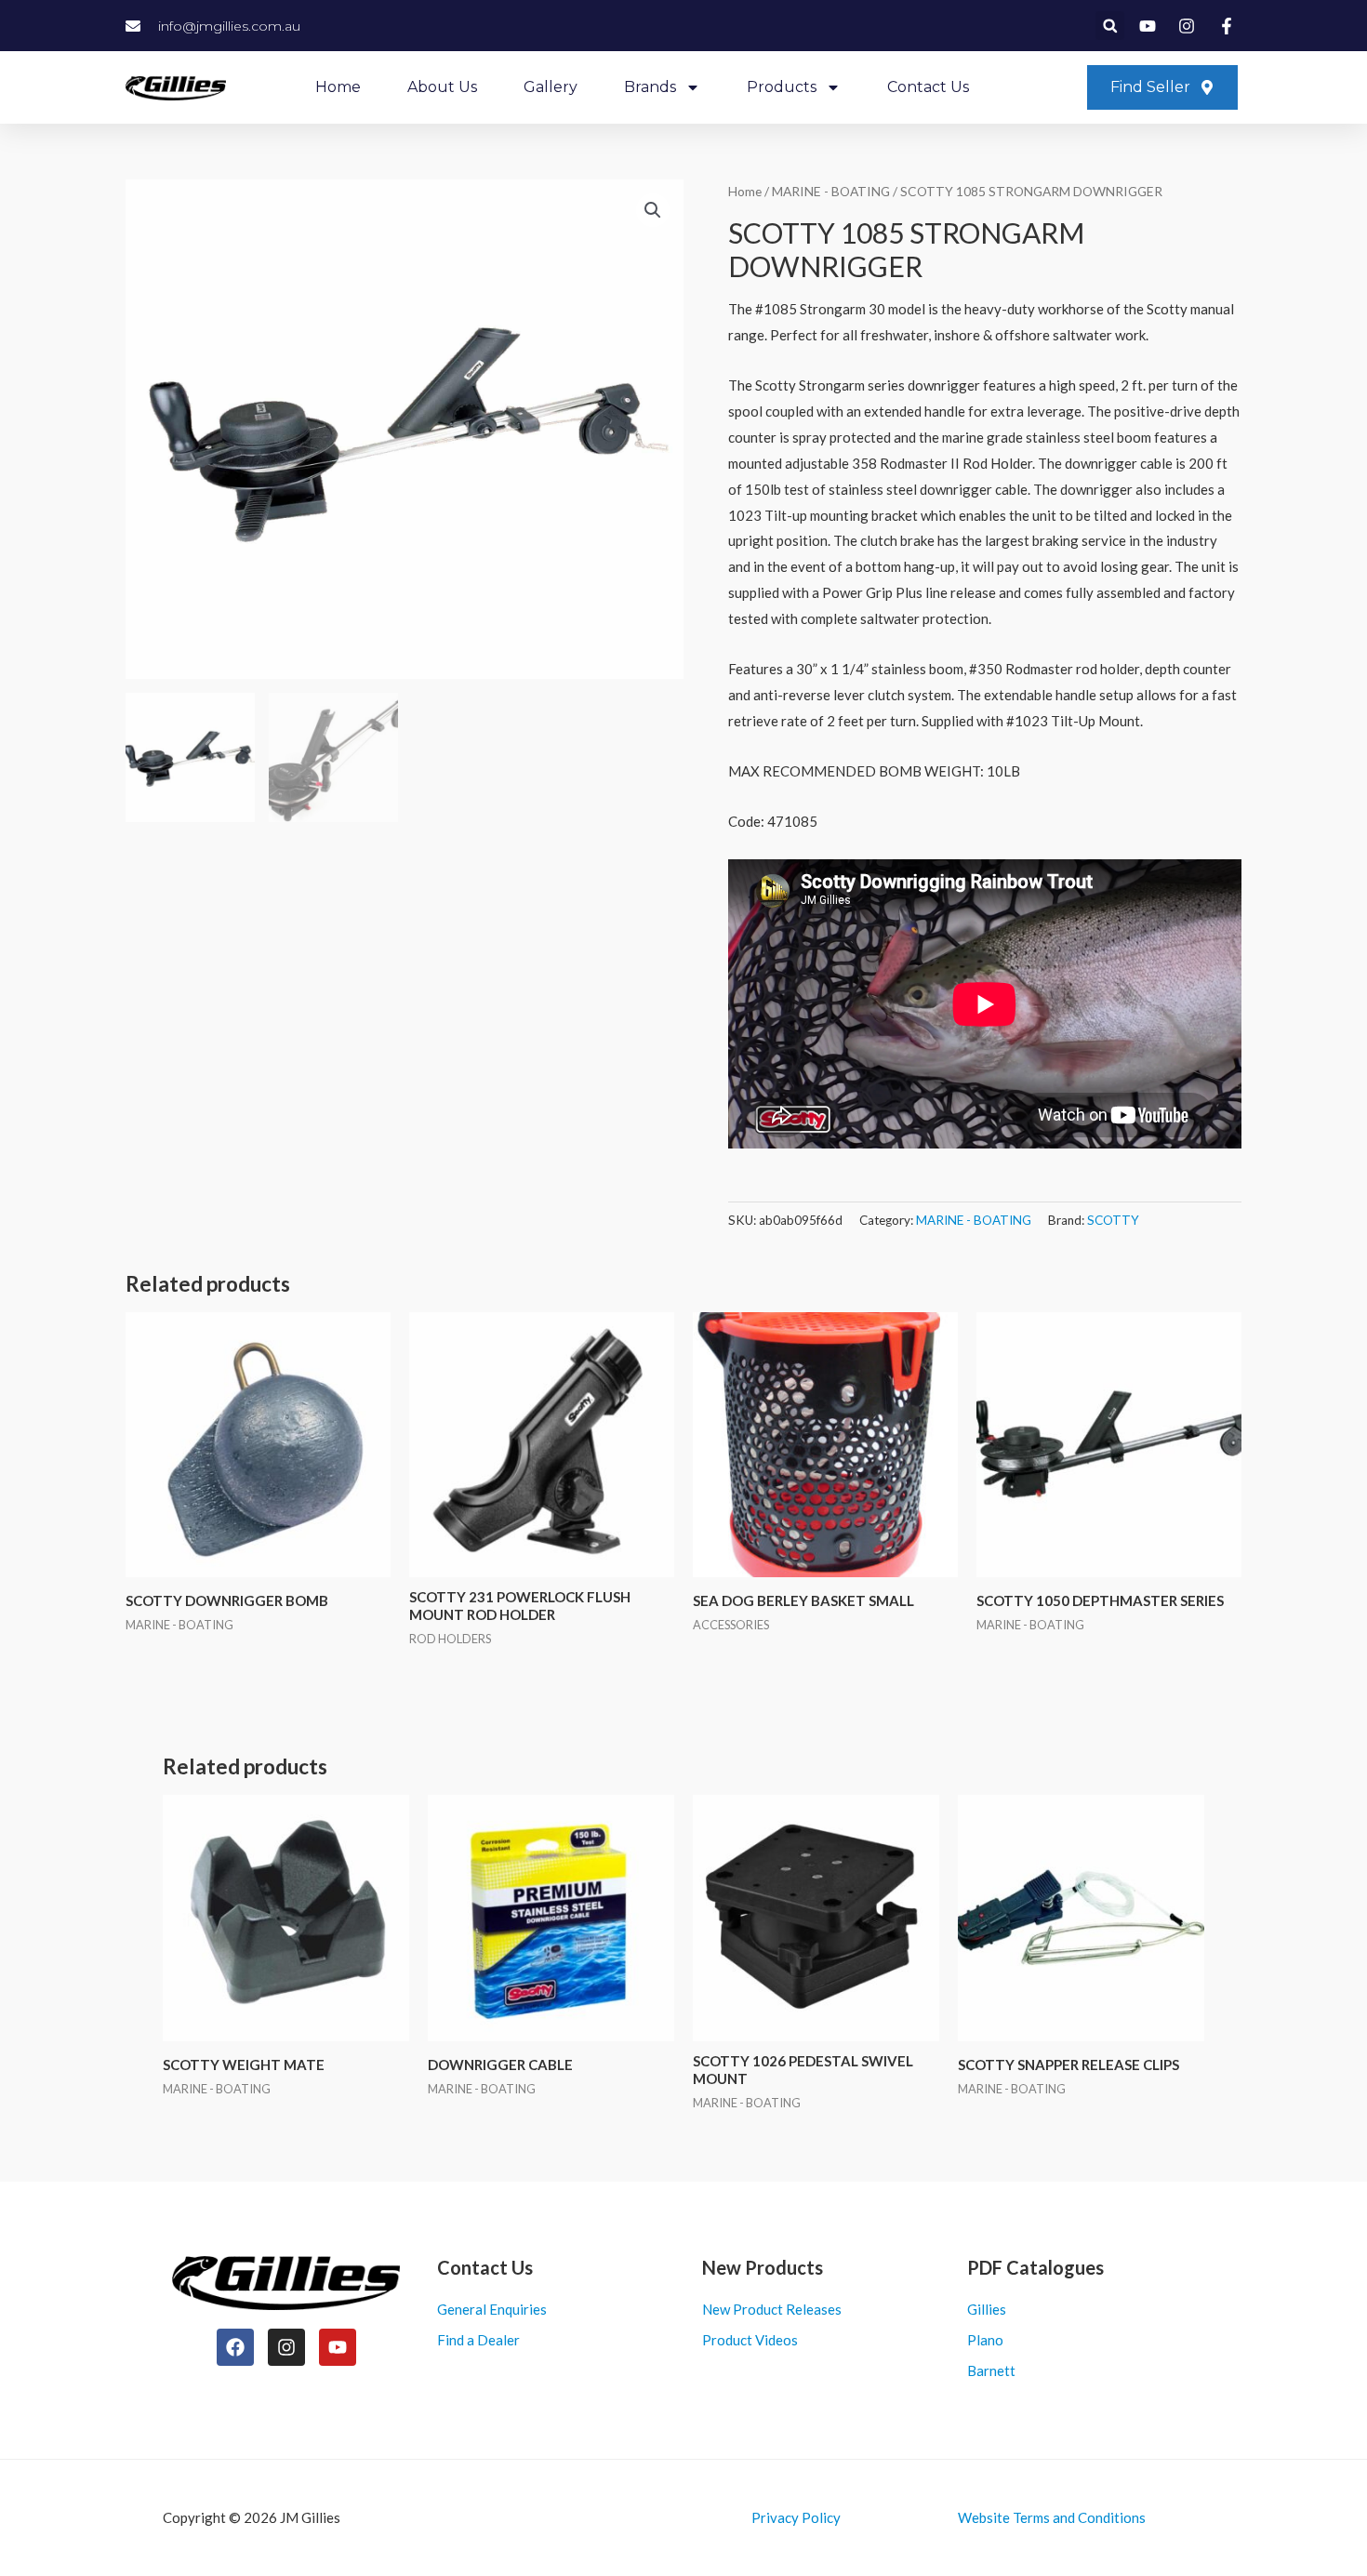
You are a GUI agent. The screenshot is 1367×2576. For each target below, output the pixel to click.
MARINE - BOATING (831, 191)
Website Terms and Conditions (1052, 2517)
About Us (442, 87)
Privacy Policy (796, 2517)
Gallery (551, 87)
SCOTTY (1113, 1220)
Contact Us (928, 87)
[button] (1110, 26)
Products (782, 87)
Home (338, 87)
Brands (650, 87)
